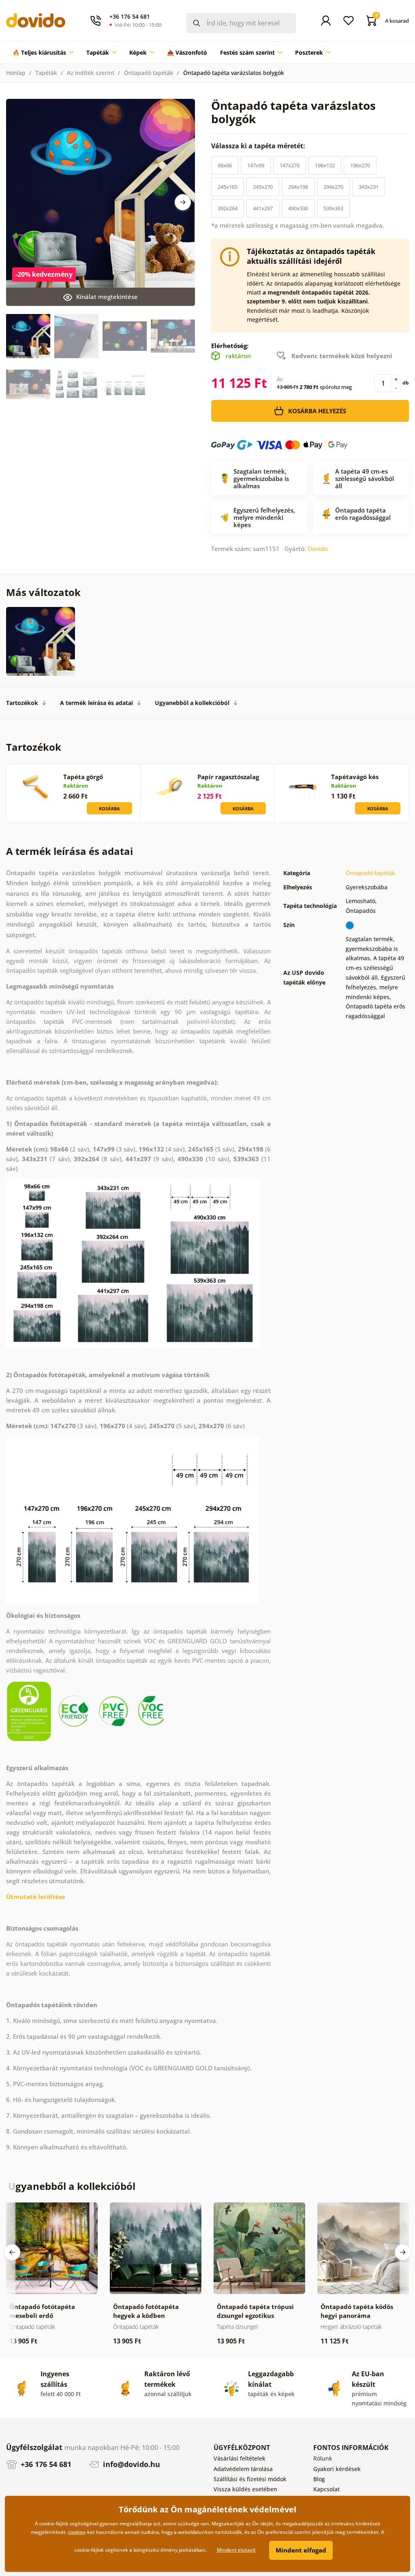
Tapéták (46, 73)
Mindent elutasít (236, 2550)
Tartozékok (22, 703)
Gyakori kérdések (337, 2469)
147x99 (256, 165)
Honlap (16, 73)
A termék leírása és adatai (96, 703)
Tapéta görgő (83, 777)
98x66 (225, 165)
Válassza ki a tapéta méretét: (259, 146)
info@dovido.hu (130, 2464)
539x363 (333, 208)
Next (183, 202)
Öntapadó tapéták (149, 73)
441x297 (263, 208)
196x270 (360, 165)
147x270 (290, 165)
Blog (319, 2479)
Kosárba (109, 808)
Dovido (318, 549)
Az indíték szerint (91, 73)
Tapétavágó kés (355, 777)
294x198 (298, 187)
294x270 (333, 187)
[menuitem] (43, 53)
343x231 (369, 187)
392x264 (228, 208)
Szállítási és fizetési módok (250, 2479)
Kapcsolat (326, 2489)
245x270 (263, 187)
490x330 (298, 208)
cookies (77, 2532)
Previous (12, 2252)
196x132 (325, 165)
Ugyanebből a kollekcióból (192, 703)
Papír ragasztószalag (228, 777)
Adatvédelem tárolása (243, 2469)
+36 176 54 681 (45, 2464)
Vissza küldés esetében (245, 2489)
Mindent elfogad (301, 2550)
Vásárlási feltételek (240, 2458)
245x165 (228, 187)
